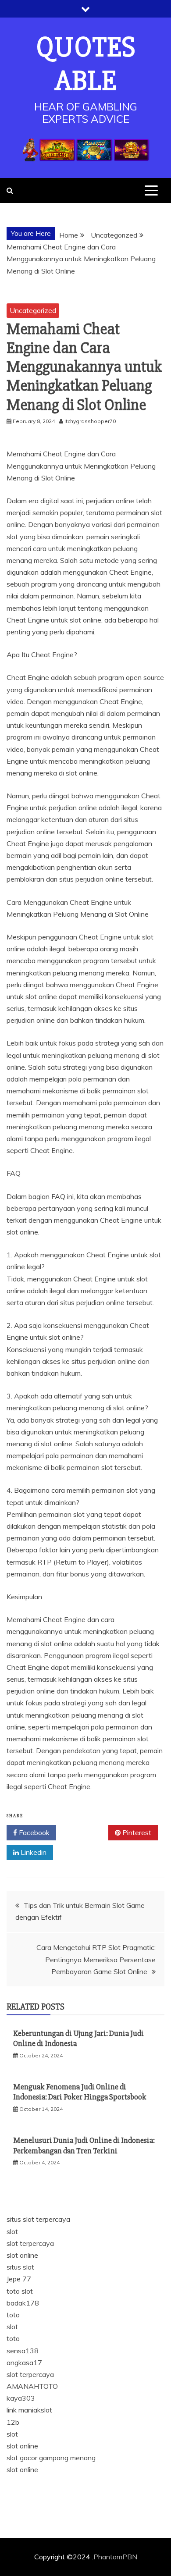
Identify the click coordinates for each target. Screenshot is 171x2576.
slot (12, 2231)
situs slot (20, 2267)
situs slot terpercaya (38, 2219)
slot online (22, 2255)
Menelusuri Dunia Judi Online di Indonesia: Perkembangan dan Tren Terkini (84, 2145)
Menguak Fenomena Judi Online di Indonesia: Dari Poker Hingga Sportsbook (80, 2092)
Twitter (85, 1832)
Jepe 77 (19, 2279)
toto (13, 2315)
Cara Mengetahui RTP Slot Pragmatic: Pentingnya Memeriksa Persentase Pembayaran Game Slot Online (96, 1959)
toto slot (20, 2291)
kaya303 (21, 2398)
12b (13, 2422)
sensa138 (23, 2351)
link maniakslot (29, 2410)
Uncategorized (33, 310)
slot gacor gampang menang (51, 2458)
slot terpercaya (30, 2243)
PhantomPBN (115, 2557)
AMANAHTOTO (32, 2386)
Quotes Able (86, 64)
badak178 (23, 2303)
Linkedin (33, 1852)
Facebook (33, 1832)
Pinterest (136, 1832)
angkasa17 (24, 2363)
